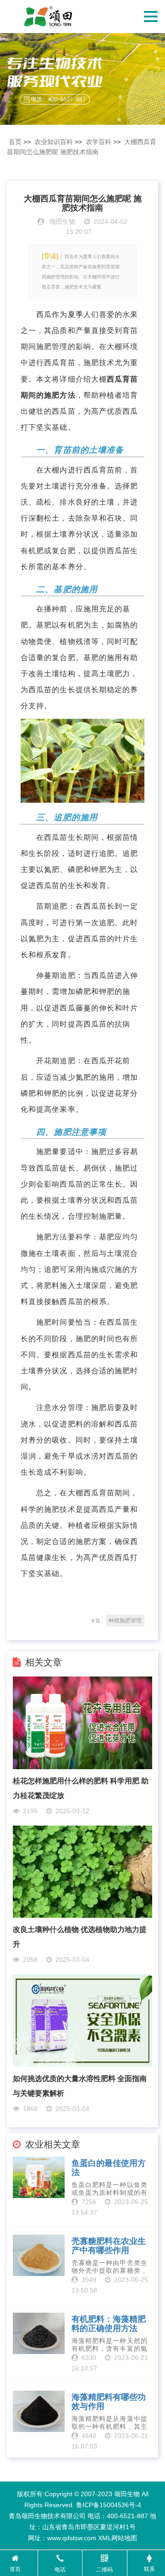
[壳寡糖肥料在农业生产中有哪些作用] (38, 2255)
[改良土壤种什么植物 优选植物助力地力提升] (82, 1871)
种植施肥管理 (125, 1621)
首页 (15, 142)
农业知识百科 (54, 142)
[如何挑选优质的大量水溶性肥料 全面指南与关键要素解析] (82, 2020)
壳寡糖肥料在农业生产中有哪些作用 (109, 2246)
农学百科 (99, 142)
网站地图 (124, 2538)
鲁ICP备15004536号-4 (109, 2505)
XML (105, 2538)
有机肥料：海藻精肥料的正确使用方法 (109, 2324)
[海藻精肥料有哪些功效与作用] (38, 2411)
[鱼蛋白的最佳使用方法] (38, 2177)
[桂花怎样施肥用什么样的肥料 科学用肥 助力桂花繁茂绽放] (82, 1722)
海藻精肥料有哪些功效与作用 (109, 2402)
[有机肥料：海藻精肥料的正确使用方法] (38, 2333)
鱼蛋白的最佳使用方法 (109, 2168)
